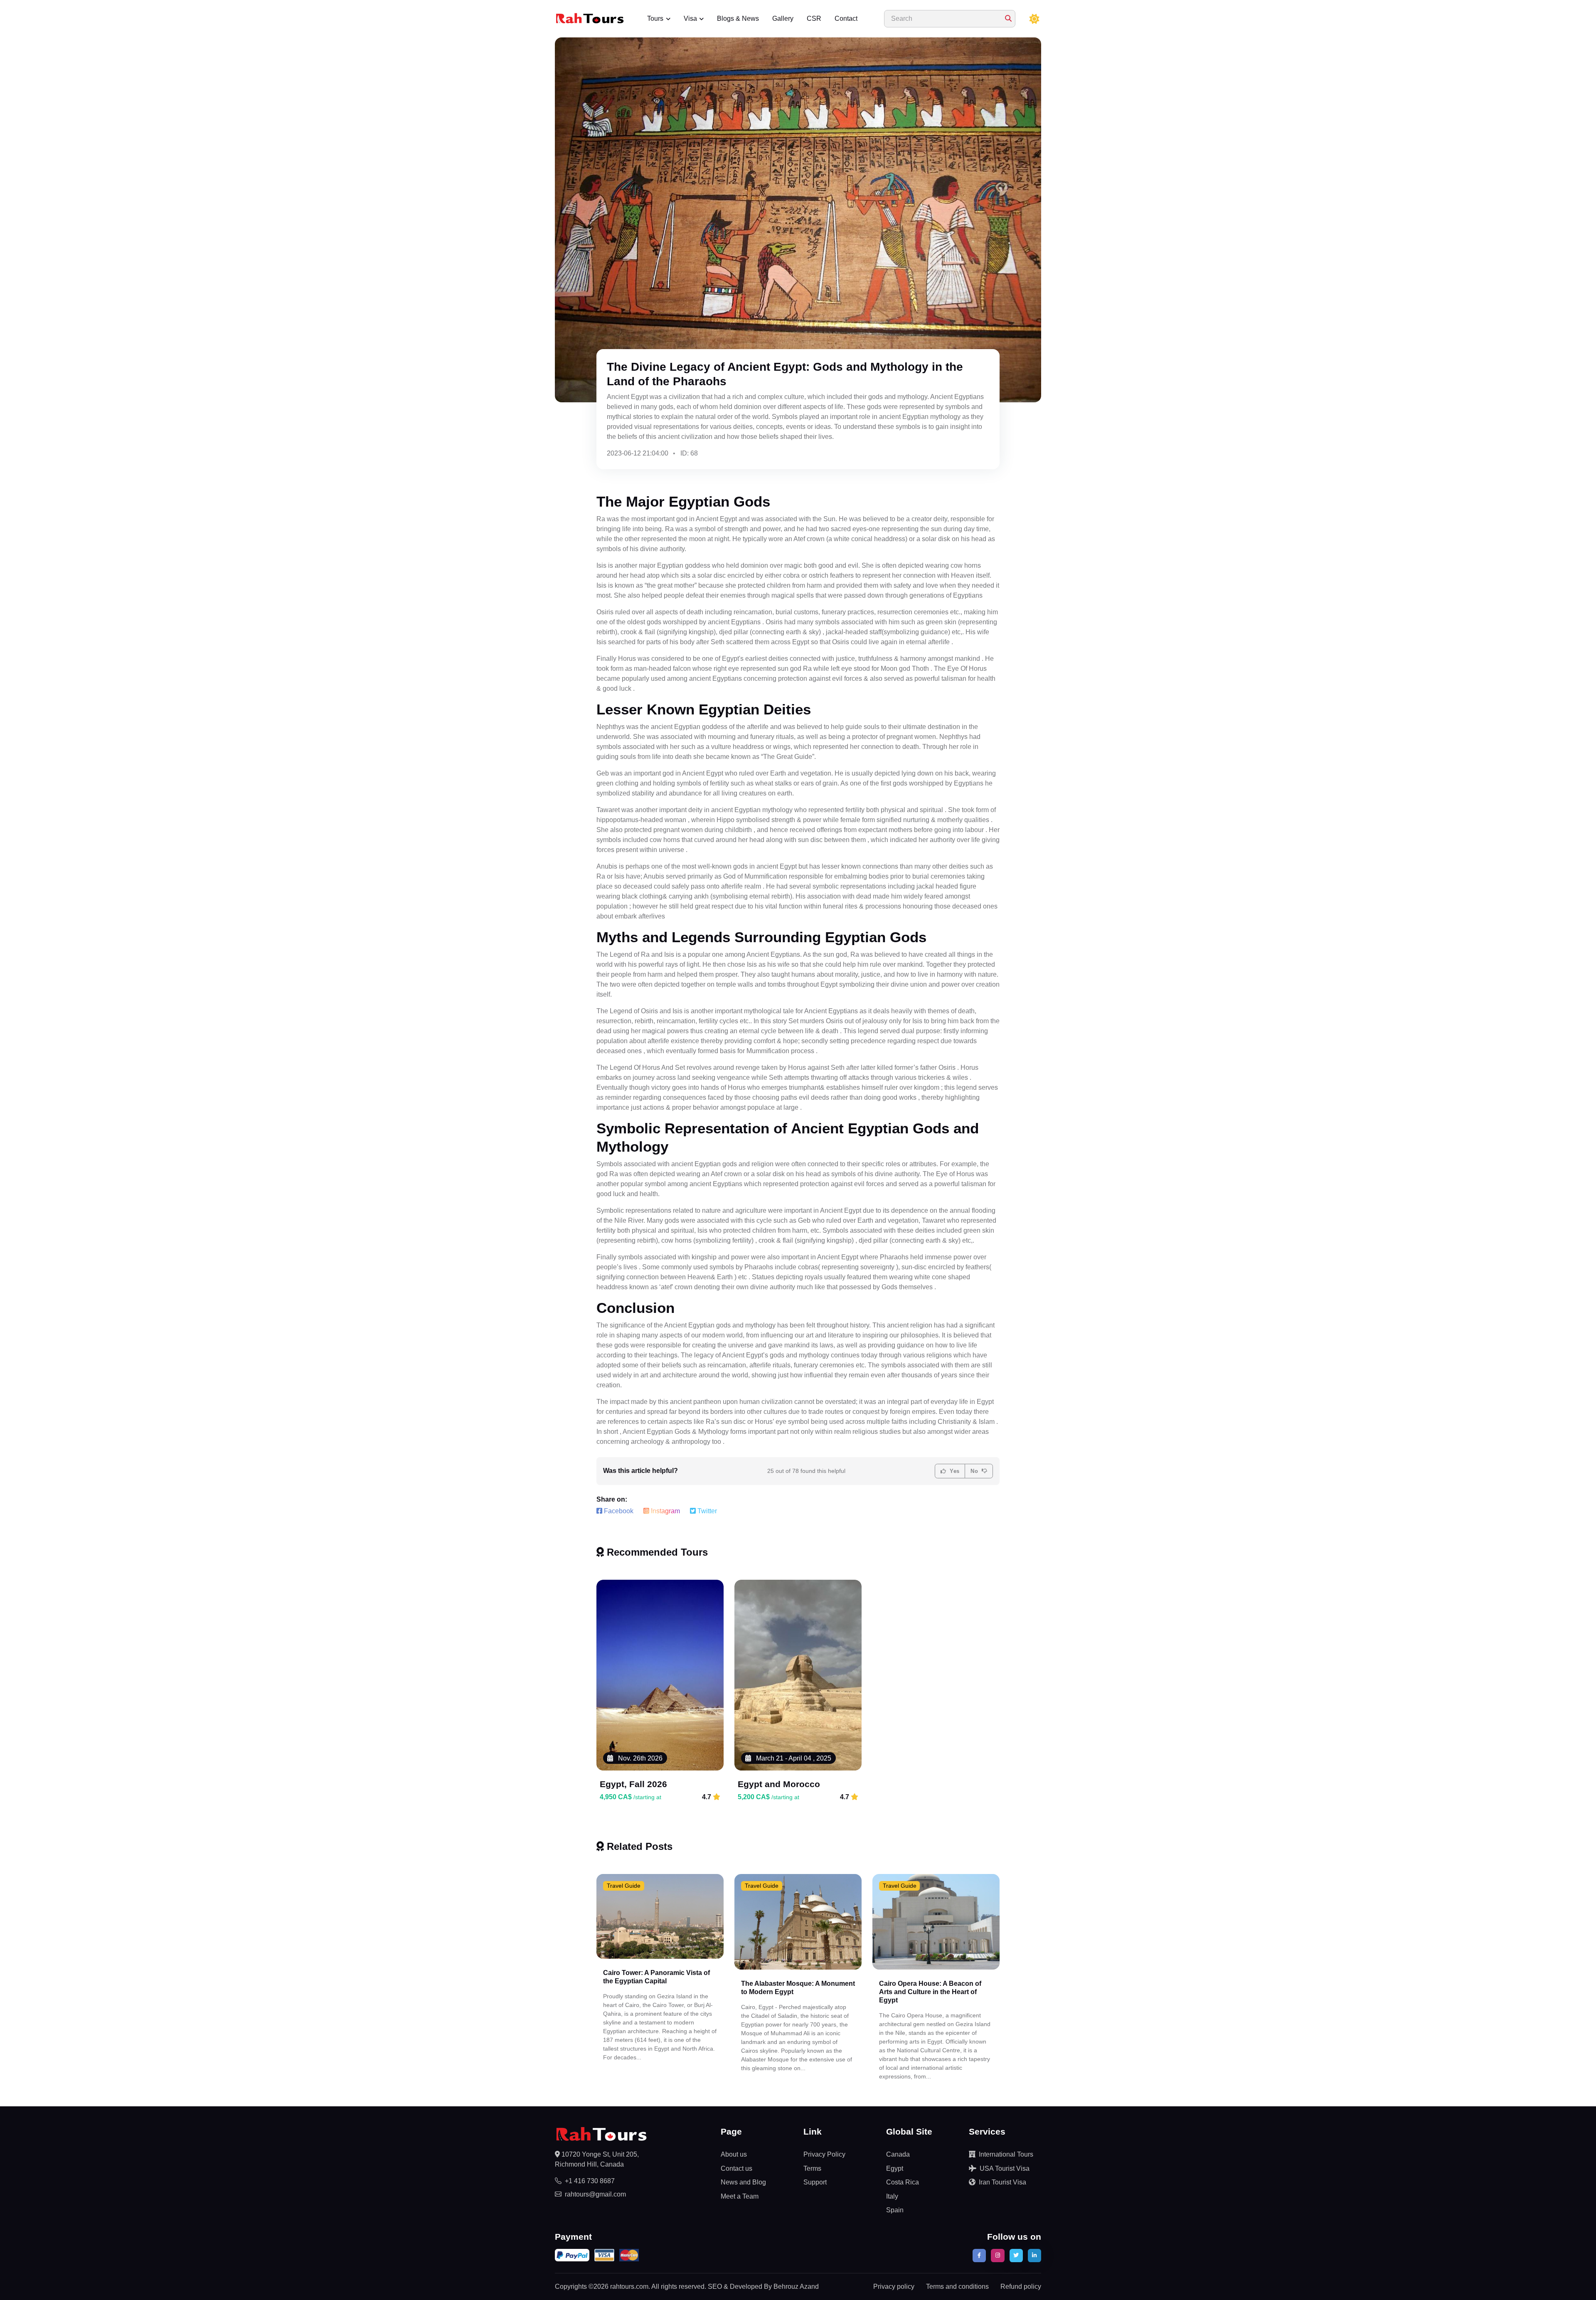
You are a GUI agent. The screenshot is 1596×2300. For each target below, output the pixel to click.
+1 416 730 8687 (590, 2181)
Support (815, 2182)
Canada (898, 2154)
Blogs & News (738, 18)
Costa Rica (903, 2182)
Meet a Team (740, 2196)
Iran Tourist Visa (1002, 2182)
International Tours (1006, 2154)
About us (734, 2154)
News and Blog (743, 2182)
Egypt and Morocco (779, 1784)
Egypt (895, 2168)
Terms (812, 2168)
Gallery (783, 18)
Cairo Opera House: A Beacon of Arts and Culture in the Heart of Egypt (930, 1992)
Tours (655, 18)
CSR (814, 18)
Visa (690, 18)
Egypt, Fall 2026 (633, 1784)
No (975, 1471)
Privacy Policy (824, 2154)
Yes (954, 1471)
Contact (846, 18)
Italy (892, 2196)
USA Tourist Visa (1005, 2168)
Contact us (736, 2168)
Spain (895, 2210)
